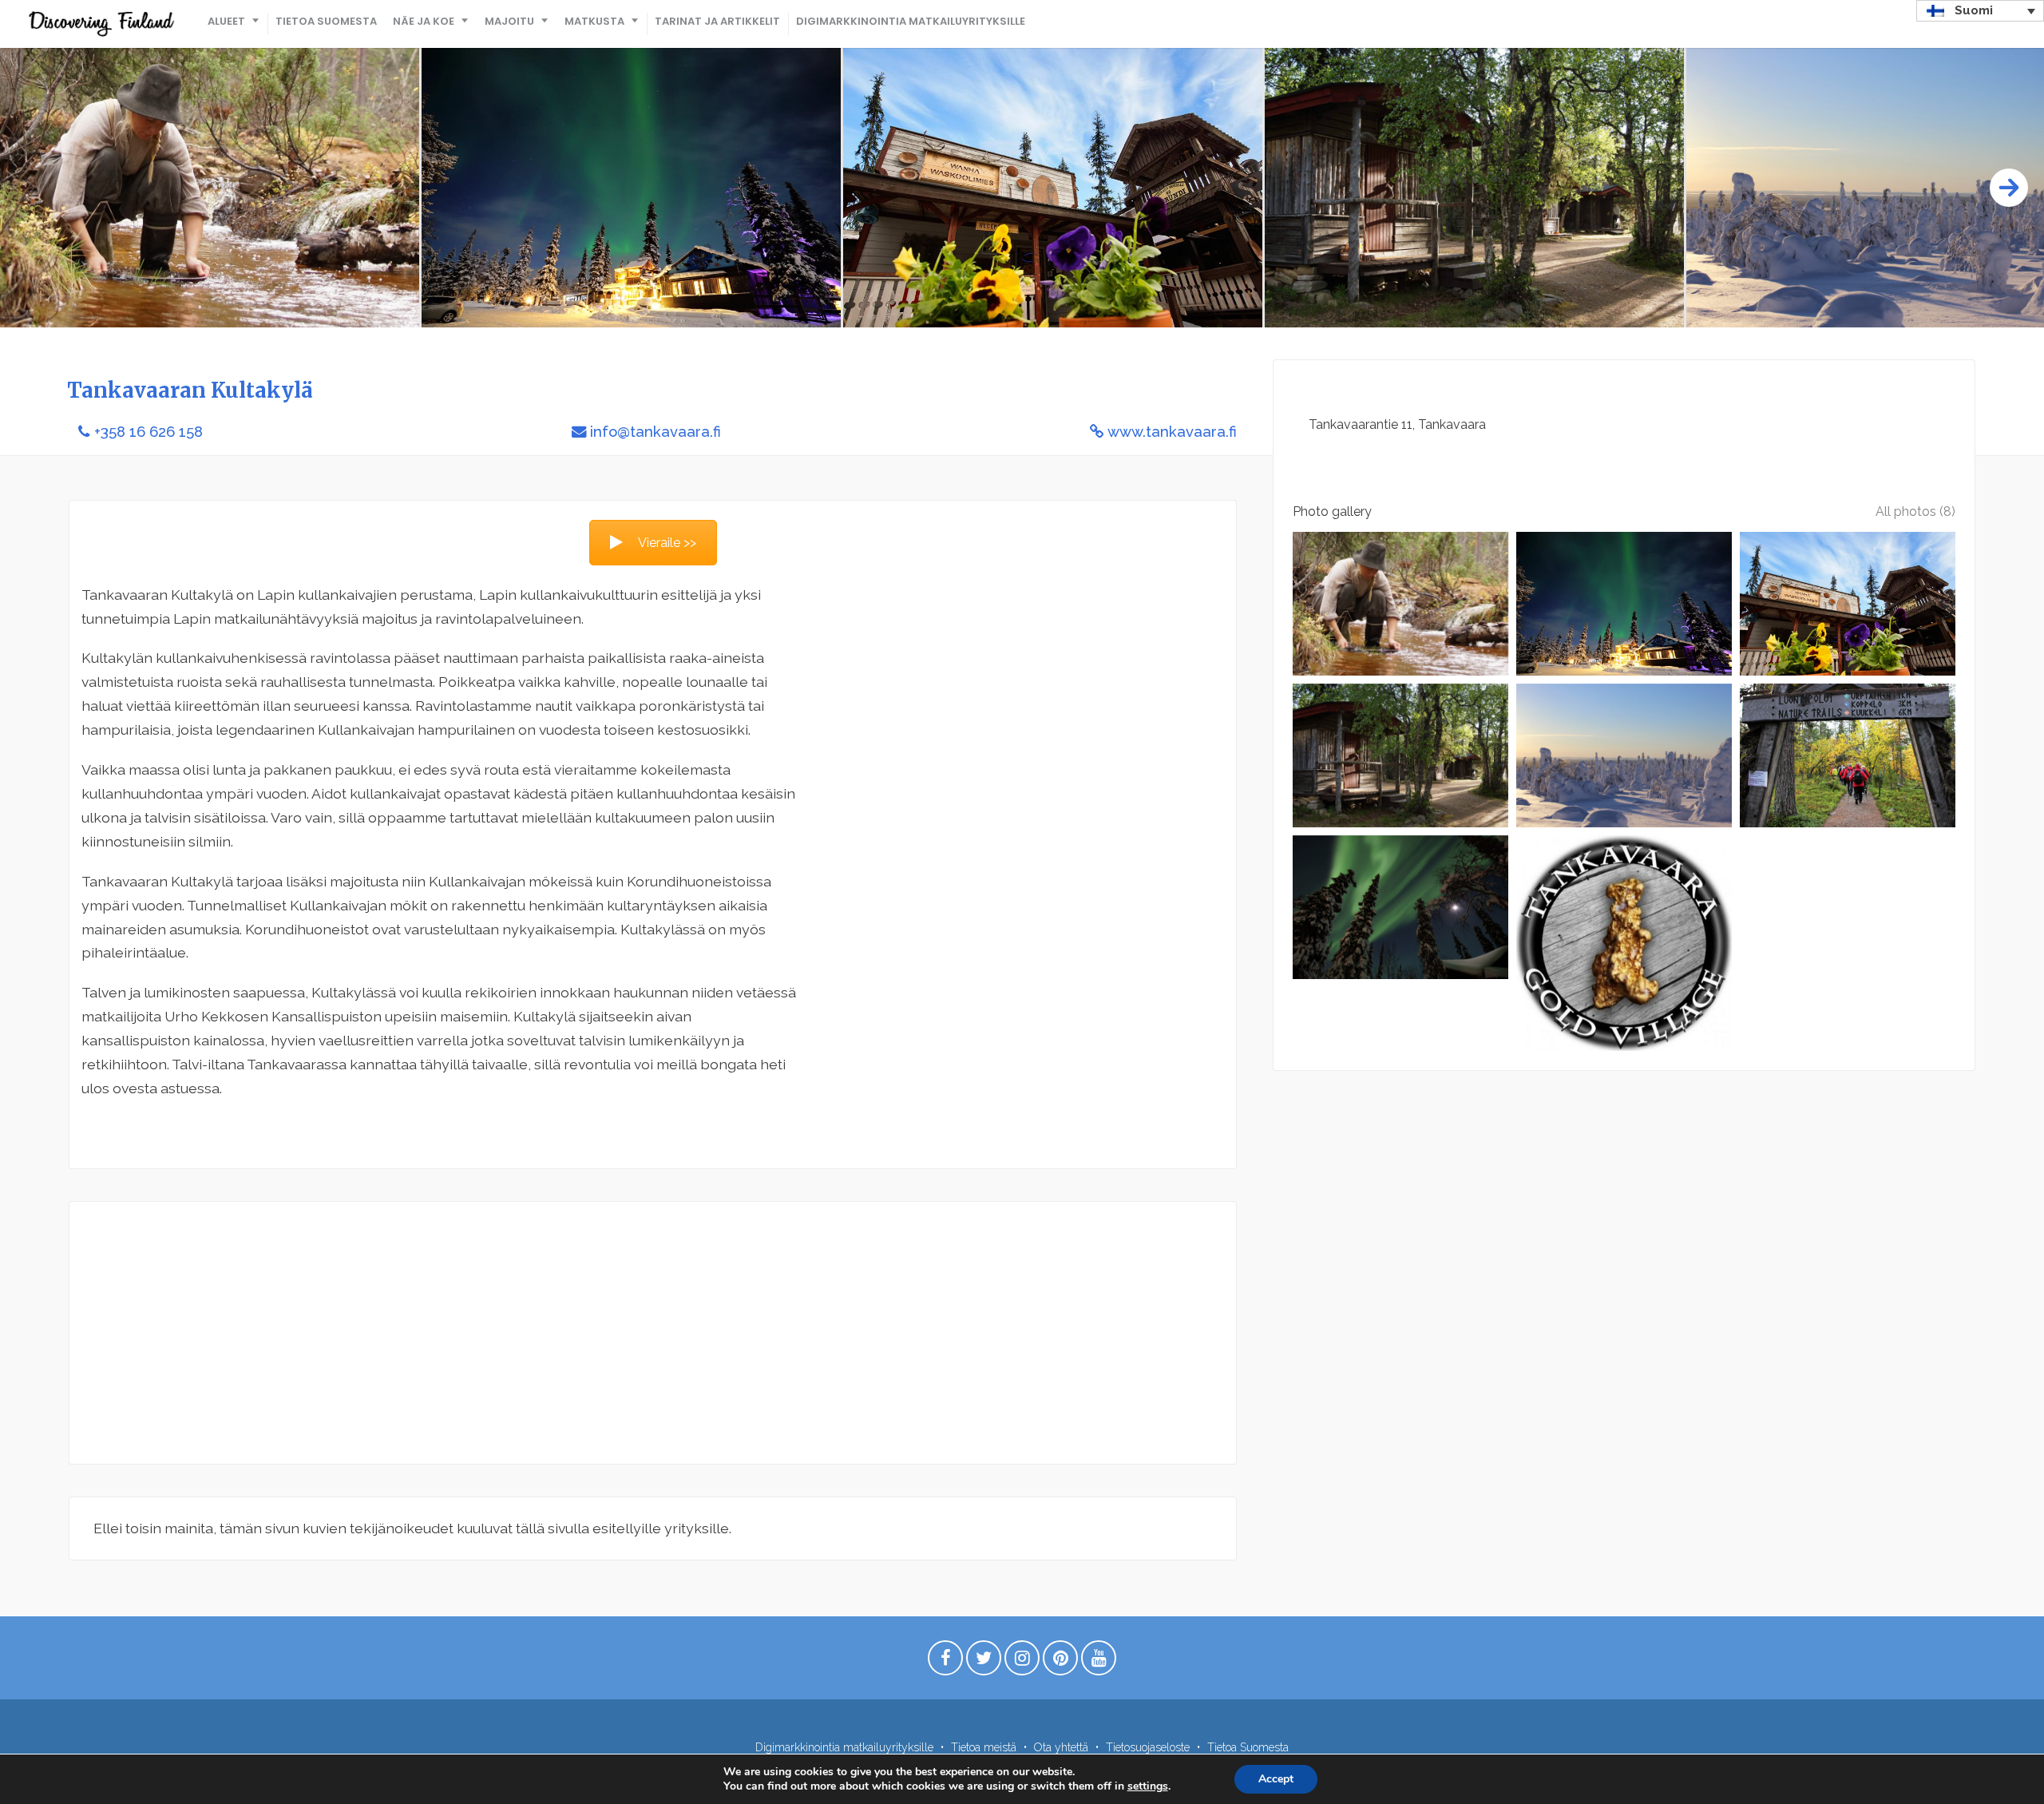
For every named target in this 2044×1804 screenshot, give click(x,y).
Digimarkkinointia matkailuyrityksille (911, 21)
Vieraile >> (667, 543)
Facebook (945, 1662)
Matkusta (594, 21)
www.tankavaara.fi (1172, 432)
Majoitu (509, 21)
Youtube (1099, 1662)
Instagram (1022, 1662)
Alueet (226, 21)
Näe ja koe (424, 21)
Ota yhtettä (1061, 1747)
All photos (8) (1915, 511)
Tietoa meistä (984, 1747)
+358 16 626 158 (149, 432)
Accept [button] (1276, 1779)
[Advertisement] (572, 1333)
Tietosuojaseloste (1148, 1747)
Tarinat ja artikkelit (717, 21)
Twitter (984, 1662)
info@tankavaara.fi (656, 432)
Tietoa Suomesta (326, 21)
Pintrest (1060, 1662)
